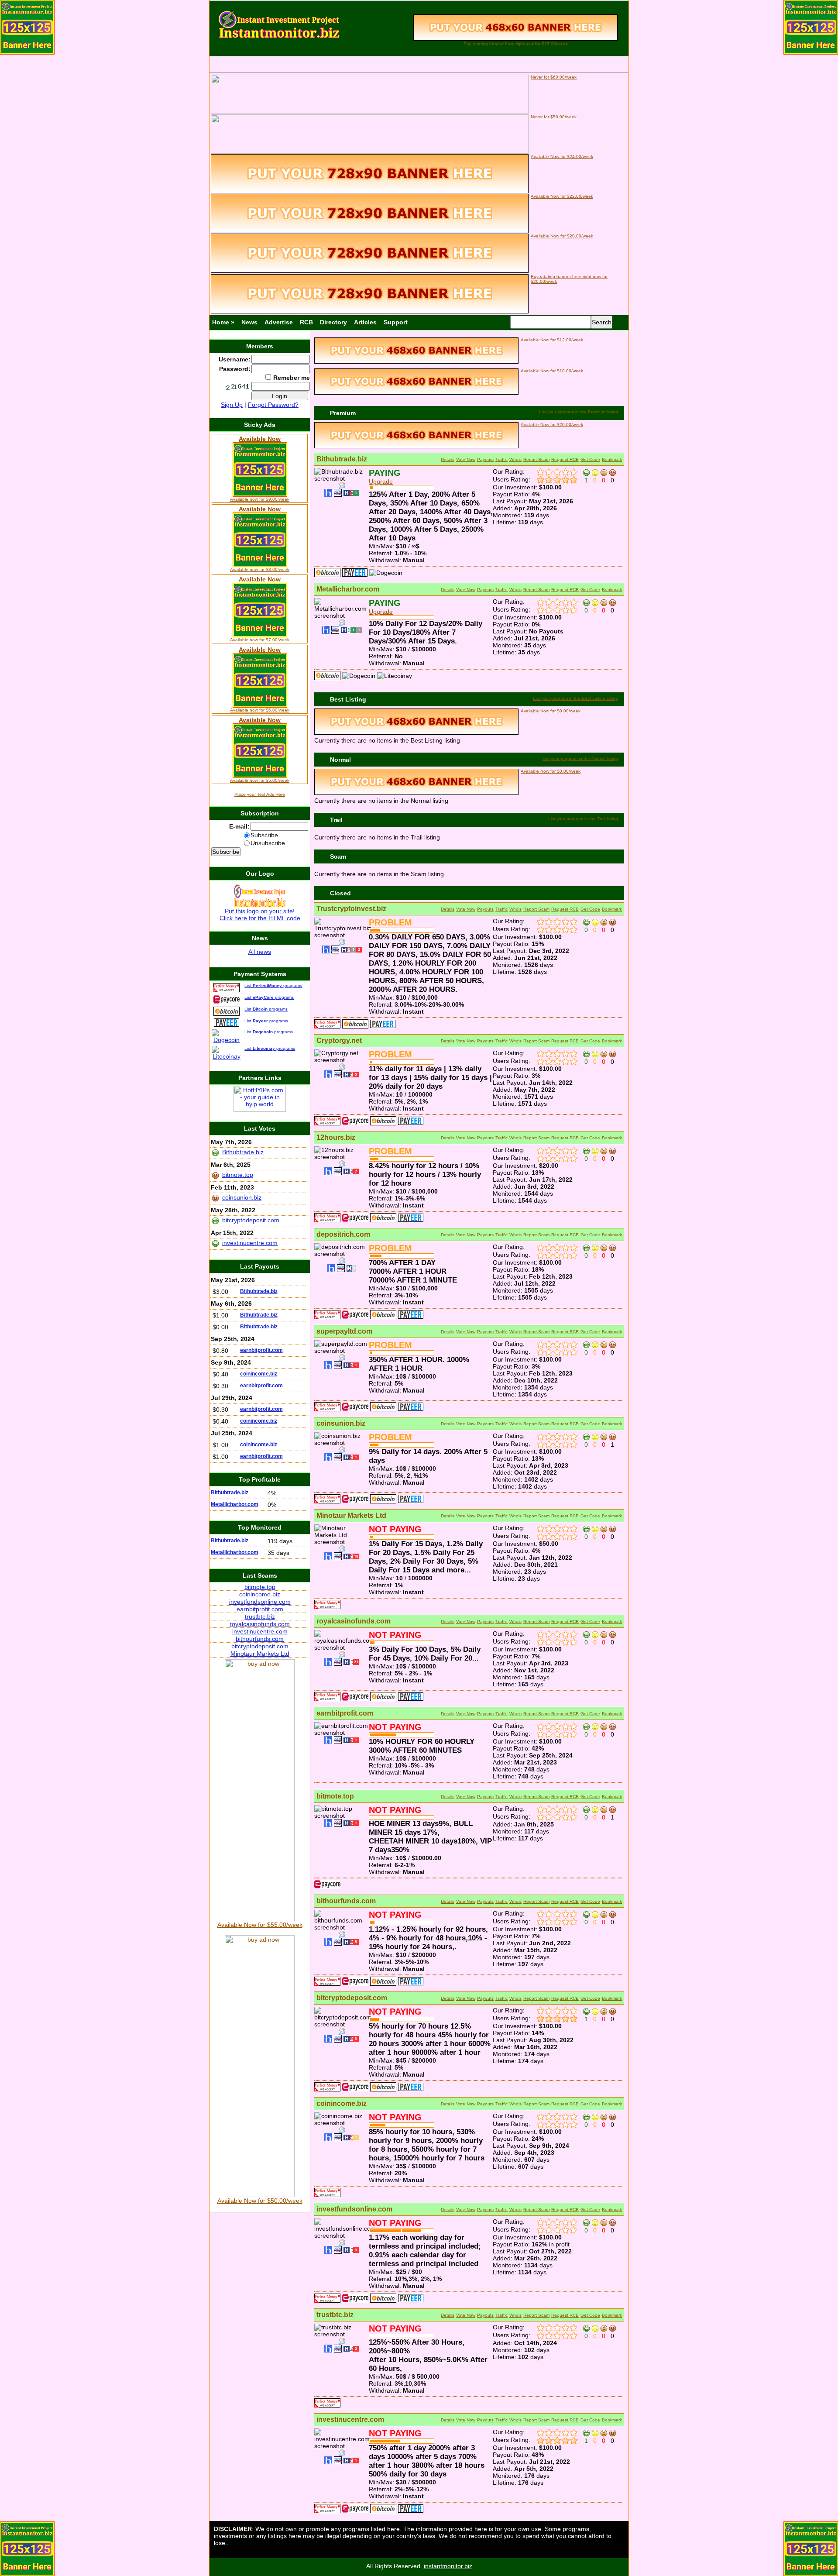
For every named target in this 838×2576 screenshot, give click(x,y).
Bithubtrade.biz (342, 459)
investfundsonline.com (354, 2209)
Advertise (279, 322)
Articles (365, 322)
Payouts (485, 459)
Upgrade (381, 481)
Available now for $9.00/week (260, 499)
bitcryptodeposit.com (352, 1998)
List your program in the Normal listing (580, 758)
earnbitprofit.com (345, 1713)
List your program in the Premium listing (579, 412)
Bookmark (612, 459)
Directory (333, 322)
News (249, 322)
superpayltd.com (344, 1331)
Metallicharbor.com (348, 589)
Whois (515, 459)
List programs (273, 985)
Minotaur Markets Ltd (351, 1515)
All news (260, 952)
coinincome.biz (342, 2103)
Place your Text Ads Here (260, 794)
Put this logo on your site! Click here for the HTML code (260, 915)
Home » (223, 322)
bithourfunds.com (346, 1901)
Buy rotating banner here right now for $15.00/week (516, 44)
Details (448, 459)
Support (396, 322)
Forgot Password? (273, 405)
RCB (306, 322)
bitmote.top (335, 1796)
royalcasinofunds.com (354, 1621)
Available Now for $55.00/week (260, 1925)
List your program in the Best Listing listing (575, 698)
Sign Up (232, 405)
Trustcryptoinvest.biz (351, 909)
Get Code (590, 459)
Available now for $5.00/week (260, 780)
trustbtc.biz (335, 2315)
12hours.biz (336, 1137)
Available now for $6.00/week (260, 710)
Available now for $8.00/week (260, 569)
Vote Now (466, 459)
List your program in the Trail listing (583, 819)
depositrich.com (343, 1234)
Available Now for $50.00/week (260, 2201)
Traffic (501, 459)
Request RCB (565, 459)
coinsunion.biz (341, 1423)
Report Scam (536, 459)
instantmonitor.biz (448, 2566)
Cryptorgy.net (339, 1040)
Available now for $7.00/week (260, 640)
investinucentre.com (350, 2420)
